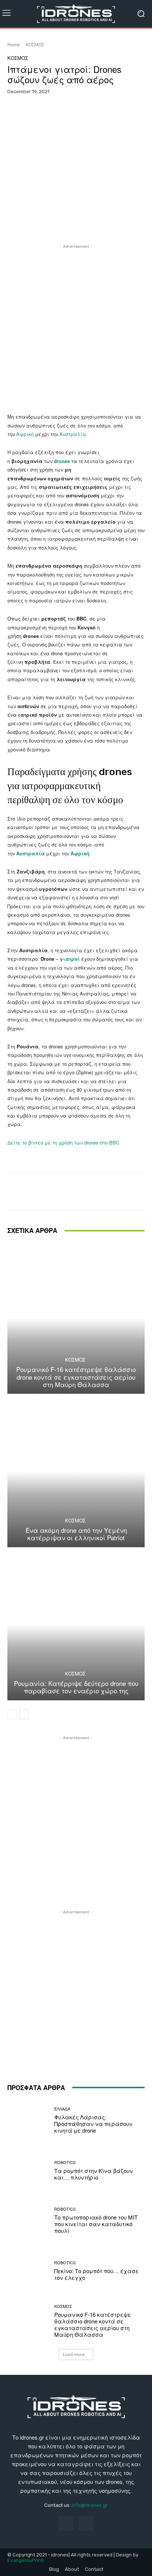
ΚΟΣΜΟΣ (35, 45)
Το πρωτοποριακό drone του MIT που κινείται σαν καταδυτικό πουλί (96, 2224)
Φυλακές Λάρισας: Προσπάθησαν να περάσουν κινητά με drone (93, 2124)
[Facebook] (66, 2523)
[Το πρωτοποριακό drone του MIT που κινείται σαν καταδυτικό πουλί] (28, 2221)
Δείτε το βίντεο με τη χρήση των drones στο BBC (63, 1142)
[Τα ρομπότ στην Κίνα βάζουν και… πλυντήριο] (28, 2170)
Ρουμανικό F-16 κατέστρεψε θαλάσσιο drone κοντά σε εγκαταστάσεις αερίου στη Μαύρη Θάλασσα (76, 1377)
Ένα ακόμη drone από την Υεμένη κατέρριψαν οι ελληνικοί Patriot (76, 1534)
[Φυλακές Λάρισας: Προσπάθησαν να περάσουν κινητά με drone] (28, 2120)
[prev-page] (12, 1714)
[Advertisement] (76, 327)
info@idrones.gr (90, 2505)
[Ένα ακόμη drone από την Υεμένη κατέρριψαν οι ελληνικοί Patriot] (76, 1471)
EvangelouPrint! (26, 2560)
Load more (74, 2354)
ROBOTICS (65, 2162)
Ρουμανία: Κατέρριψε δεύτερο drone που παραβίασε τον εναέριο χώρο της (76, 1687)
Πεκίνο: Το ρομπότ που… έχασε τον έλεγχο (96, 2274)
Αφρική (25, 434)
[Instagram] (86, 2523)
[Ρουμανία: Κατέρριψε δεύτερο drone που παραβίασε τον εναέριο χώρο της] (76, 1625)
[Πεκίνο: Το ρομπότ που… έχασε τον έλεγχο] (28, 2271)
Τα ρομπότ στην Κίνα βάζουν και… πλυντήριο (94, 2174)
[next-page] (24, 1714)
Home (14, 45)
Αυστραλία (73, 434)
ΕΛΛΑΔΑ (62, 2109)
